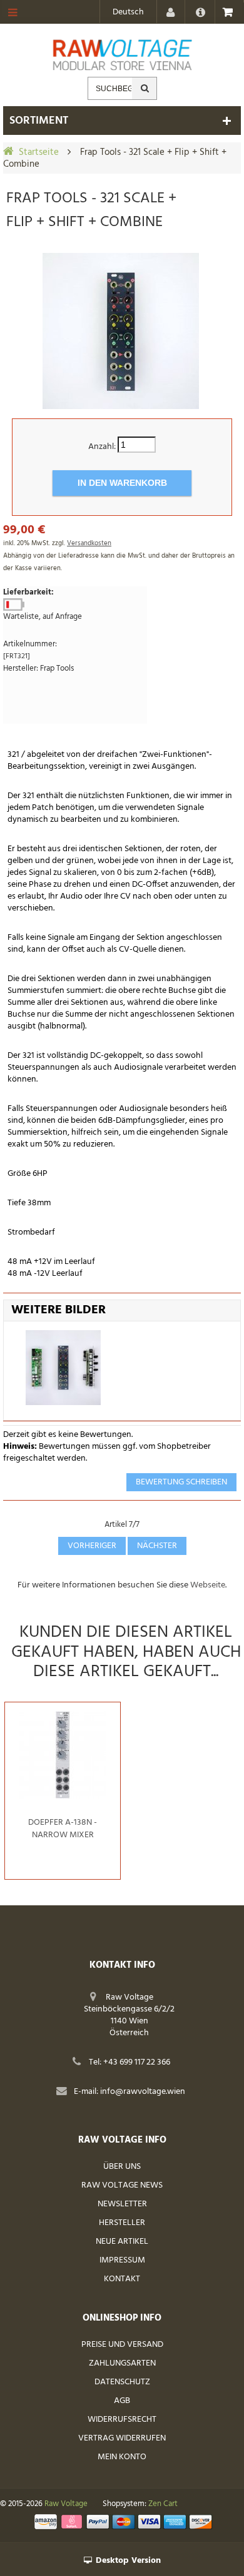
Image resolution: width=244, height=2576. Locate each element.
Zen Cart (163, 2504)
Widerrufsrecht (122, 2420)
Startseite (39, 152)
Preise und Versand (122, 2345)
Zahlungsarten (122, 2363)
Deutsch (128, 12)
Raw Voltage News (122, 2185)
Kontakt (122, 2279)
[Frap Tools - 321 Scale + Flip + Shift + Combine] (121, 331)
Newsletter (122, 2204)
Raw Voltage (66, 2504)
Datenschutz (122, 2382)
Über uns (122, 2167)
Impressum (122, 2260)
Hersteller (122, 2223)
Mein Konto (122, 2457)
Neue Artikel (122, 2242)
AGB (122, 2401)
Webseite (208, 1585)
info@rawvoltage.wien (143, 2092)
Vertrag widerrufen (122, 2438)
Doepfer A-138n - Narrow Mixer (63, 1829)
